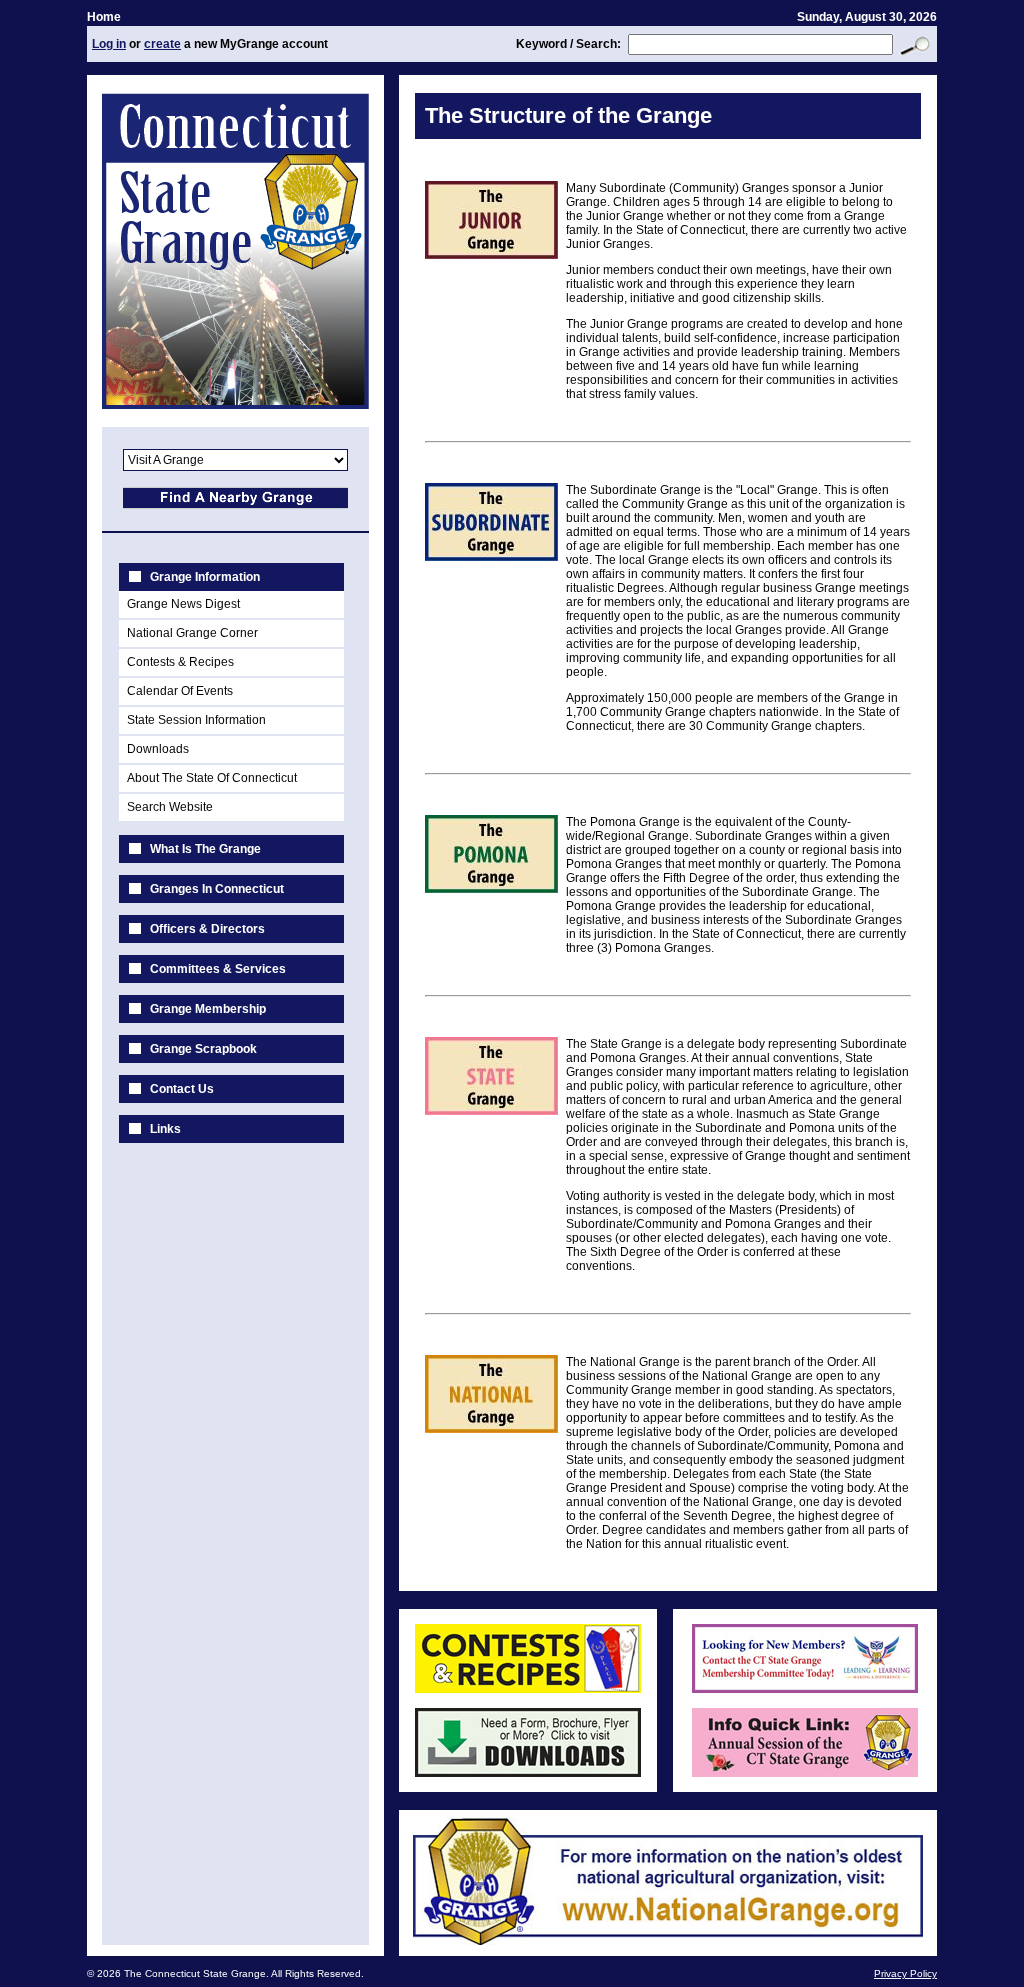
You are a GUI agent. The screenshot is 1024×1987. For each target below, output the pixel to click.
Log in (109, 44)
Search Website (170, 807)
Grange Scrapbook (203, 1049)
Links (165, 1129)
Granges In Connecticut (217, 889)
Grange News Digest (183, 604)
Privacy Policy (905, 1973)
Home (104, 17)
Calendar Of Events (180, 691)
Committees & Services (218, 969)
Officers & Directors (207, 929)
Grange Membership (208, 1009)
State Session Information (196, 720)
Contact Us (182, 1089)
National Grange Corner (192, 633)
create (162, 44)
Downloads (158, 749)
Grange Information (205, 577)
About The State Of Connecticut (212, 778)
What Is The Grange (205, 849)
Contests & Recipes (180, 662)
